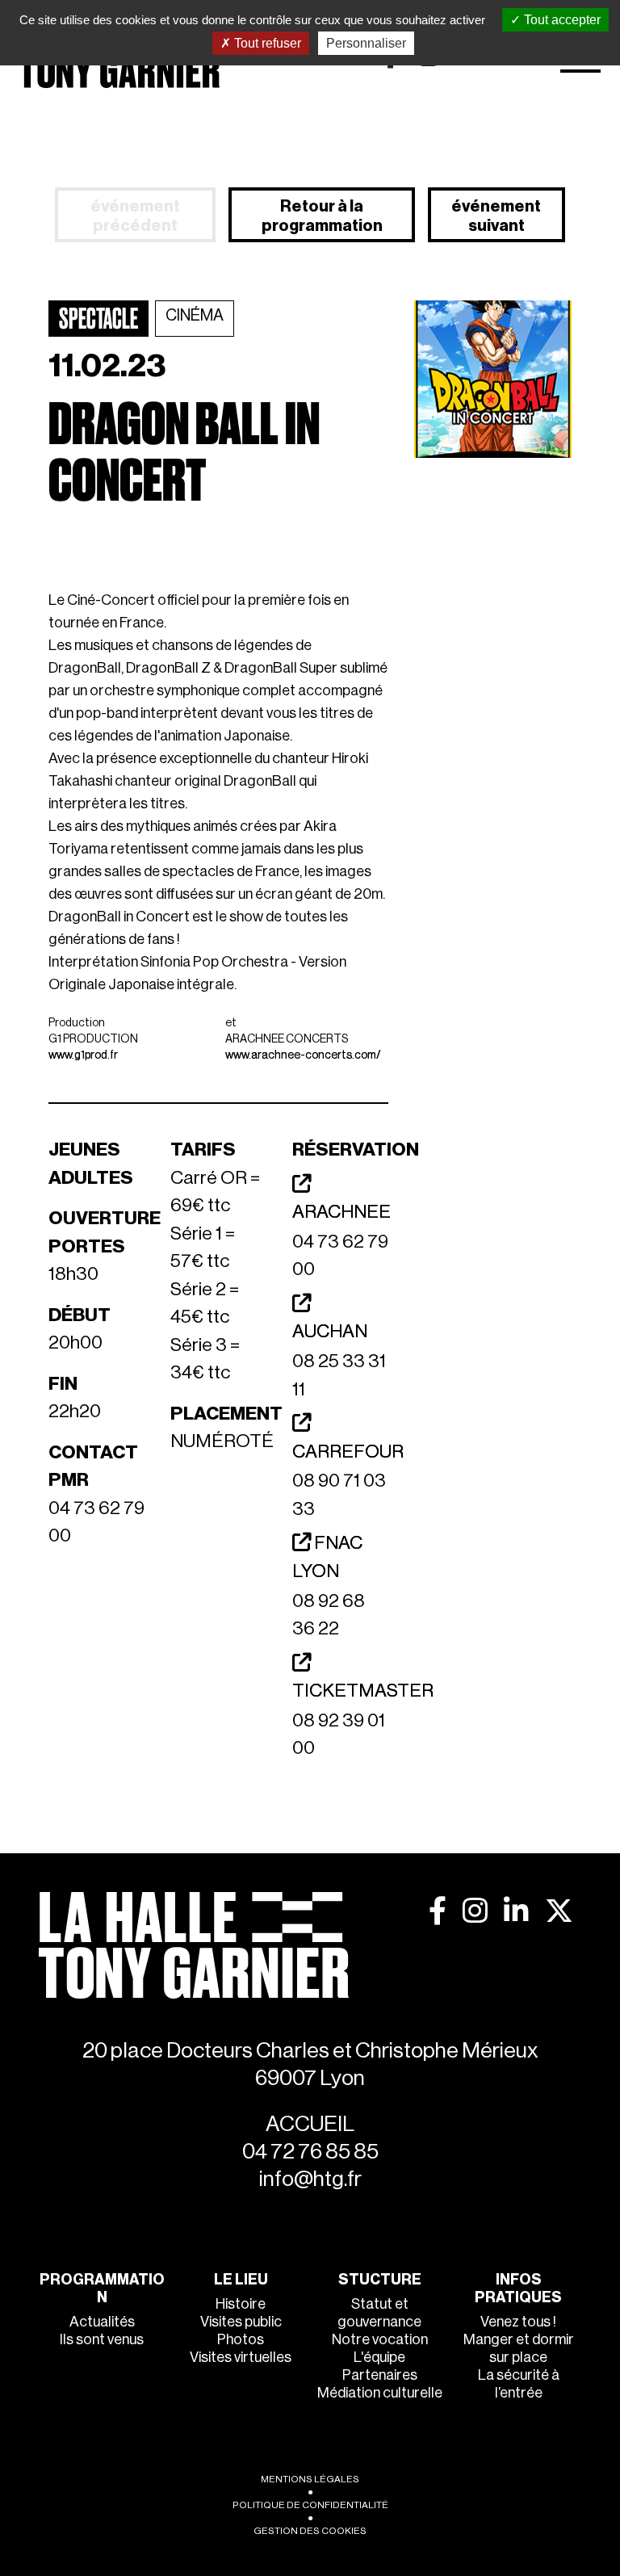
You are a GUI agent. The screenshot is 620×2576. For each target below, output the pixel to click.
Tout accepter (561, 20)
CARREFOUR (348, 1452)
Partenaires (380, 2375)
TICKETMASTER (363, 1691)
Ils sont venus (102, 2339)
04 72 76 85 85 (310, 2152)
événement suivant (496, 216)
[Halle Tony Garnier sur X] (559, 1910)
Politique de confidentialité (310, 2505)
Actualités (102, 2322)
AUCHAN (330, 1331)
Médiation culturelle (380, 2393)
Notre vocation (380, 2339)
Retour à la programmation (322, 216)
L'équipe (379, 2357)
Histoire (241, 2304)
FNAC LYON (327, 1557)
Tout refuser (266, 43)
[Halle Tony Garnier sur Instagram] (475, 1910)
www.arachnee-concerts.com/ (303, 1055)
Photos (241, 2339)
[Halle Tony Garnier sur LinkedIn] (516, 1910)
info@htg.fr (310, 2179)
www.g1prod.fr (83, 1055)
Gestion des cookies (310, 2531)
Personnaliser (366, 43)
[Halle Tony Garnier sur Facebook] (438, 1910)
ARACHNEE (341, 1212)
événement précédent (135, 216)
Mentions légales (310, 2479)
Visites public (241, 2322)
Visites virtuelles (241, 2357)
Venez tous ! (518, 2322)
